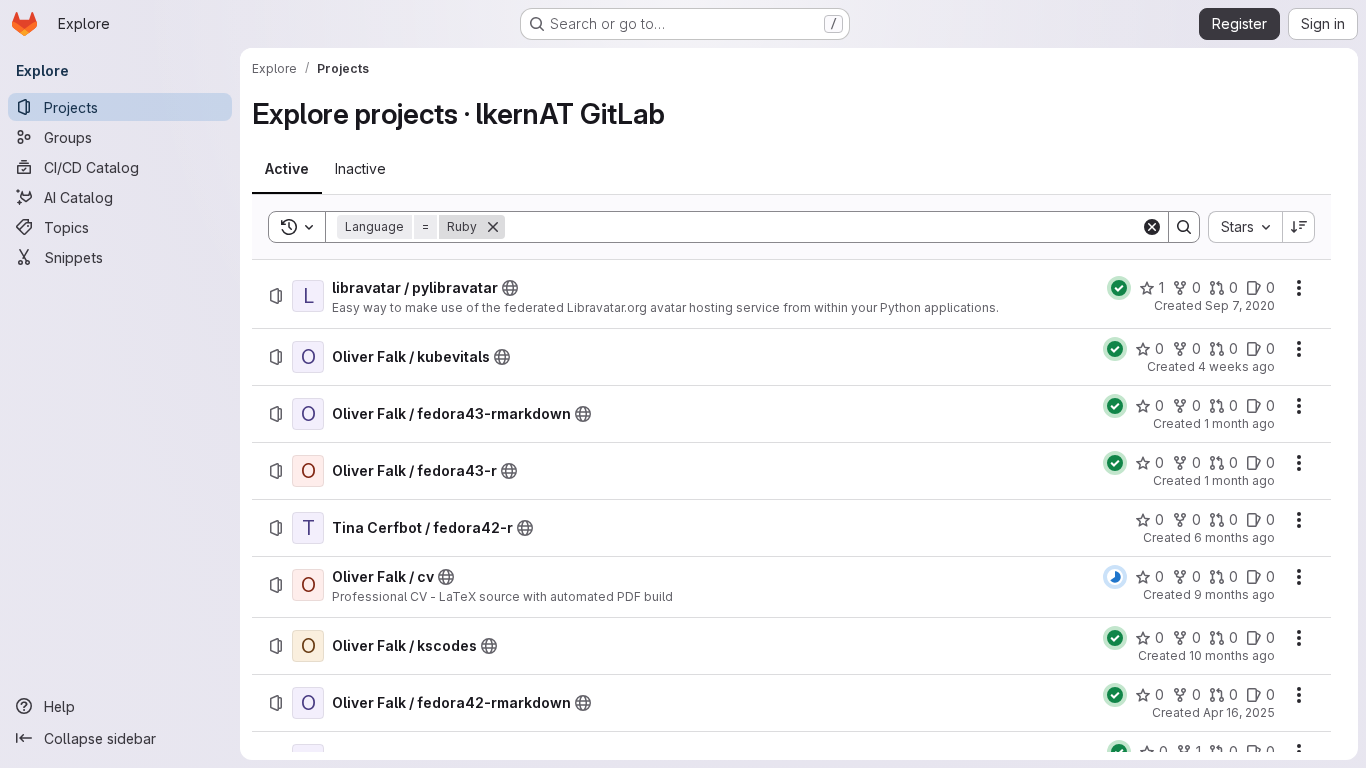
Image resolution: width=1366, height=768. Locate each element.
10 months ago (1232, 655)
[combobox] (1245, 227)
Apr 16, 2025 (1239, 712)
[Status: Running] (1115, 577)
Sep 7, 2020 (1240, 305)
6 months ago (1234, 537)
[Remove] (493, 227)
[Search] (1184, 227)
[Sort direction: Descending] (1299, 227)
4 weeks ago (1236, 366)
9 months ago (1234, 594)
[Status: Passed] (1119, 288)
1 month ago (1239, 423)
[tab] (287, 169)
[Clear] (1152, 227)
